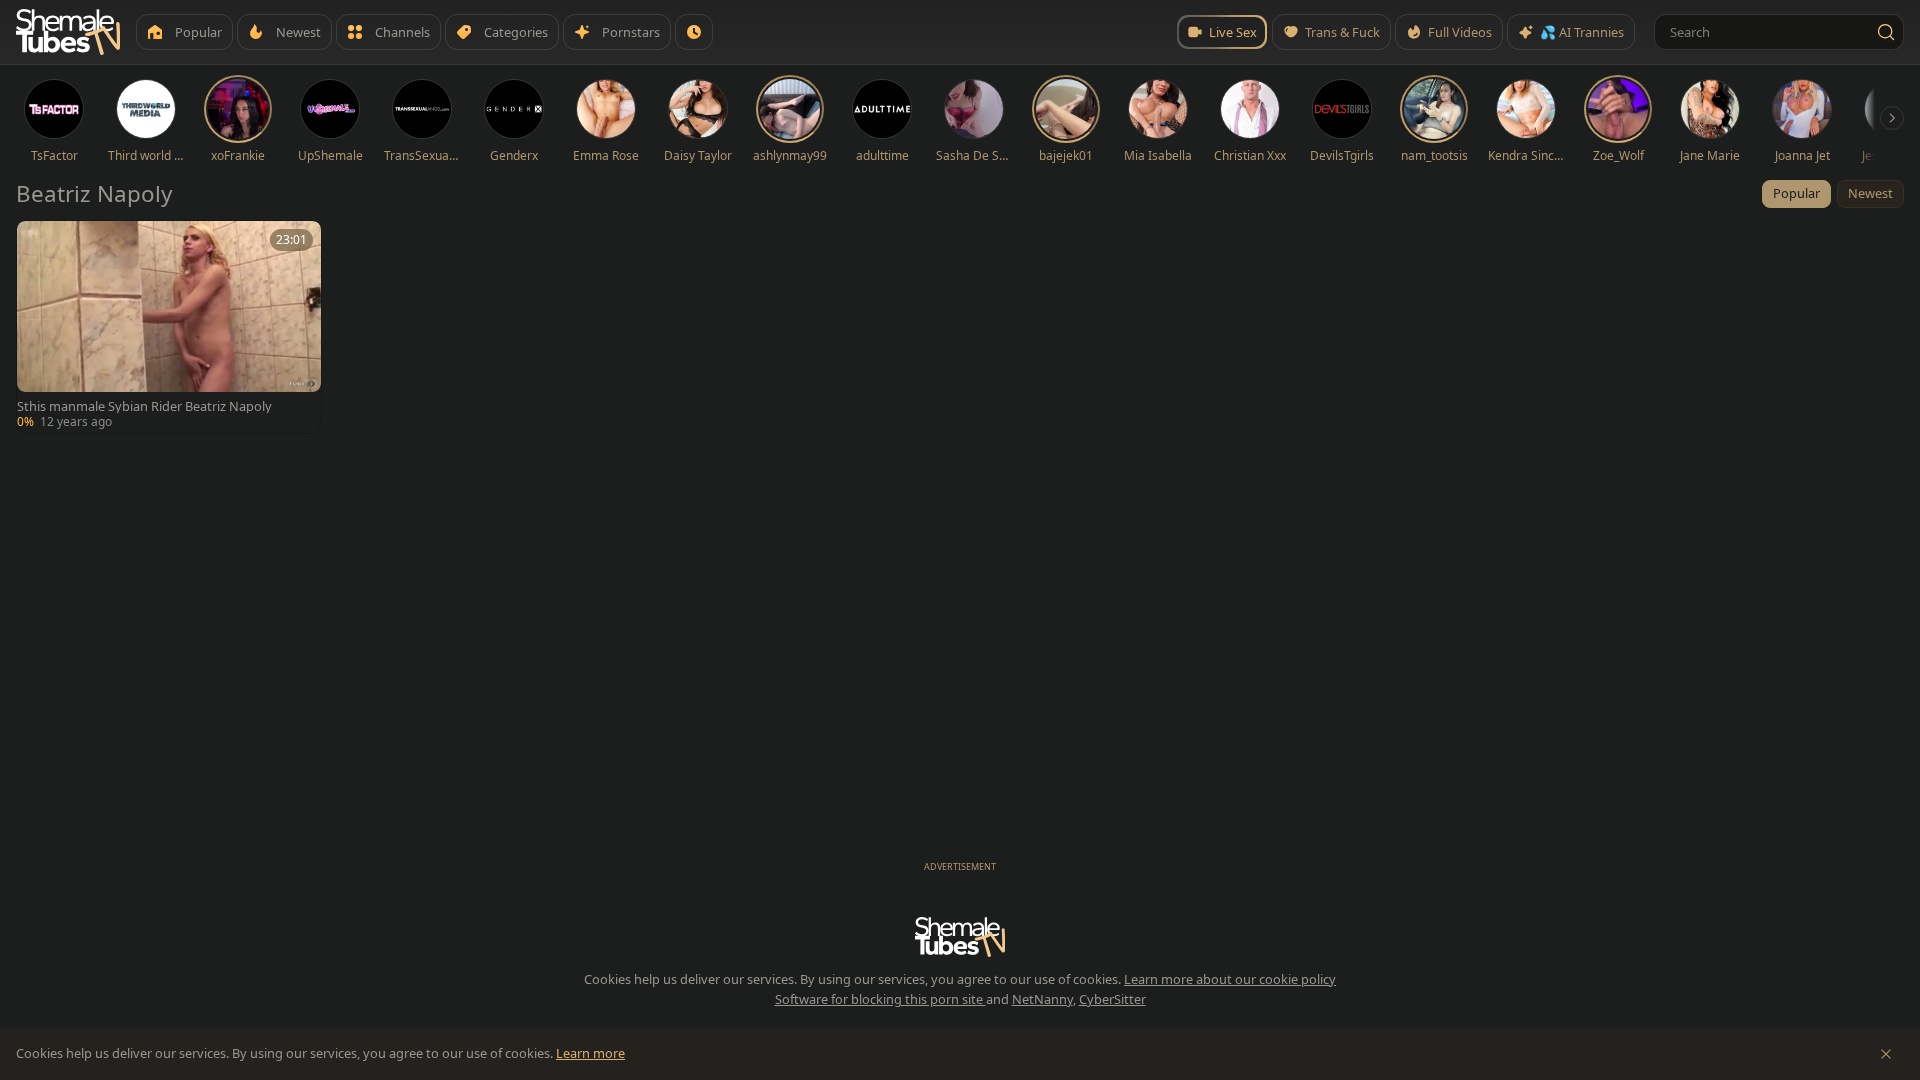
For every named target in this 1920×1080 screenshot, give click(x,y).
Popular (1796, 193)
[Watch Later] (694, 32)
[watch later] (39, 243)
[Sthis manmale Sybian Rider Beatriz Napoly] (169, 327)
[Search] (1886, 32)
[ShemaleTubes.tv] (68, 32)
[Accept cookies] (1886, 1054)
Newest (1870, 193)
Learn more (590, 1053)
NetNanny (1042, 999)
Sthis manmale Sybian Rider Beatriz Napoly (144, 406)
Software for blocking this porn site (880, 999)
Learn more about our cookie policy (1230, 979)
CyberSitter (1112, 999)
